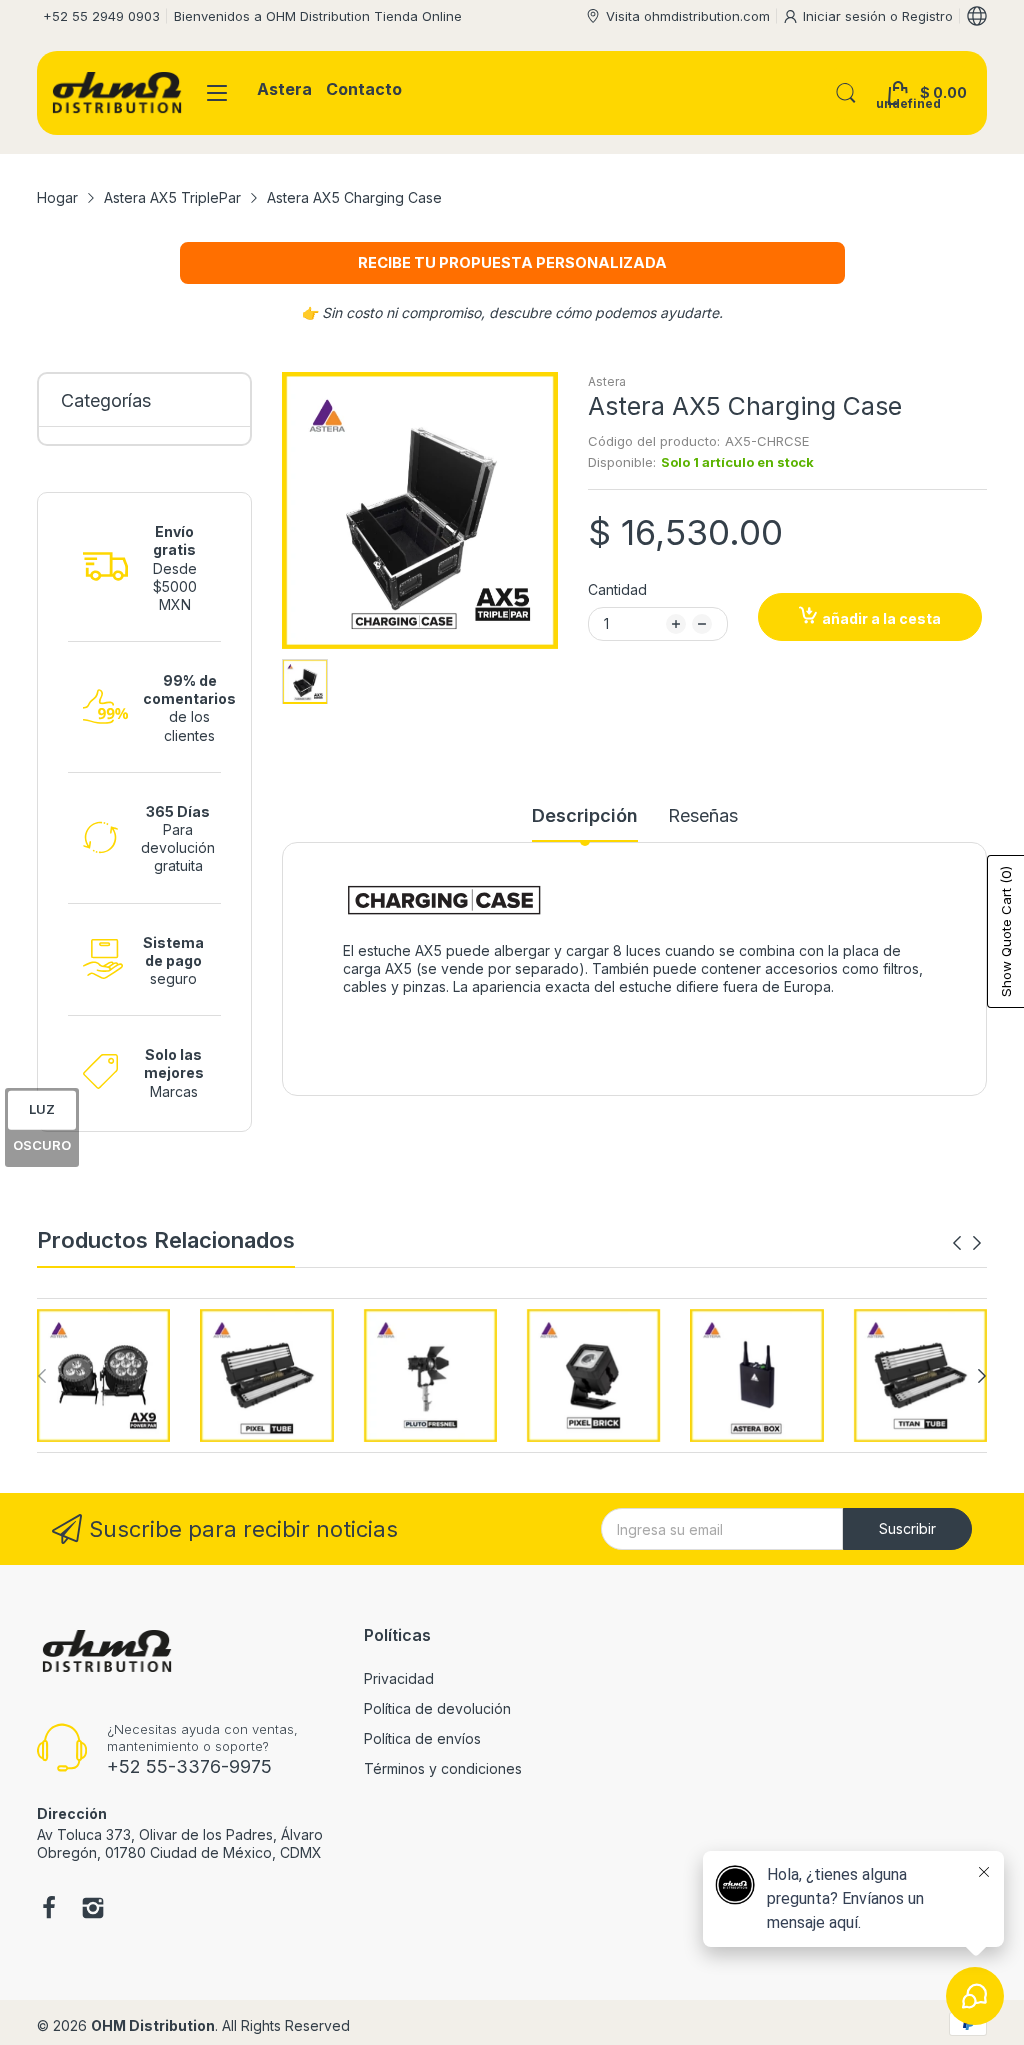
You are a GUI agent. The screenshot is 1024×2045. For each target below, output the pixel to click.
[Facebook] (49, 1910)
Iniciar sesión (846, 16)
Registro (927, 16)
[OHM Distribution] (117, 93)
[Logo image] (103, 1375)
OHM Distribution (153, 2025)
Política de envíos (422, 1738)
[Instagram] (93, 1910)
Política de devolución (437, 1708)
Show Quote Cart (1006, 931)
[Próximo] (957, 1243)
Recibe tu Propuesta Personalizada (512, 263)
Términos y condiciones (443, 1768)
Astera (607, 381)
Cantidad (617, 589)
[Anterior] (977, 1243)
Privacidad (399, 1678)
